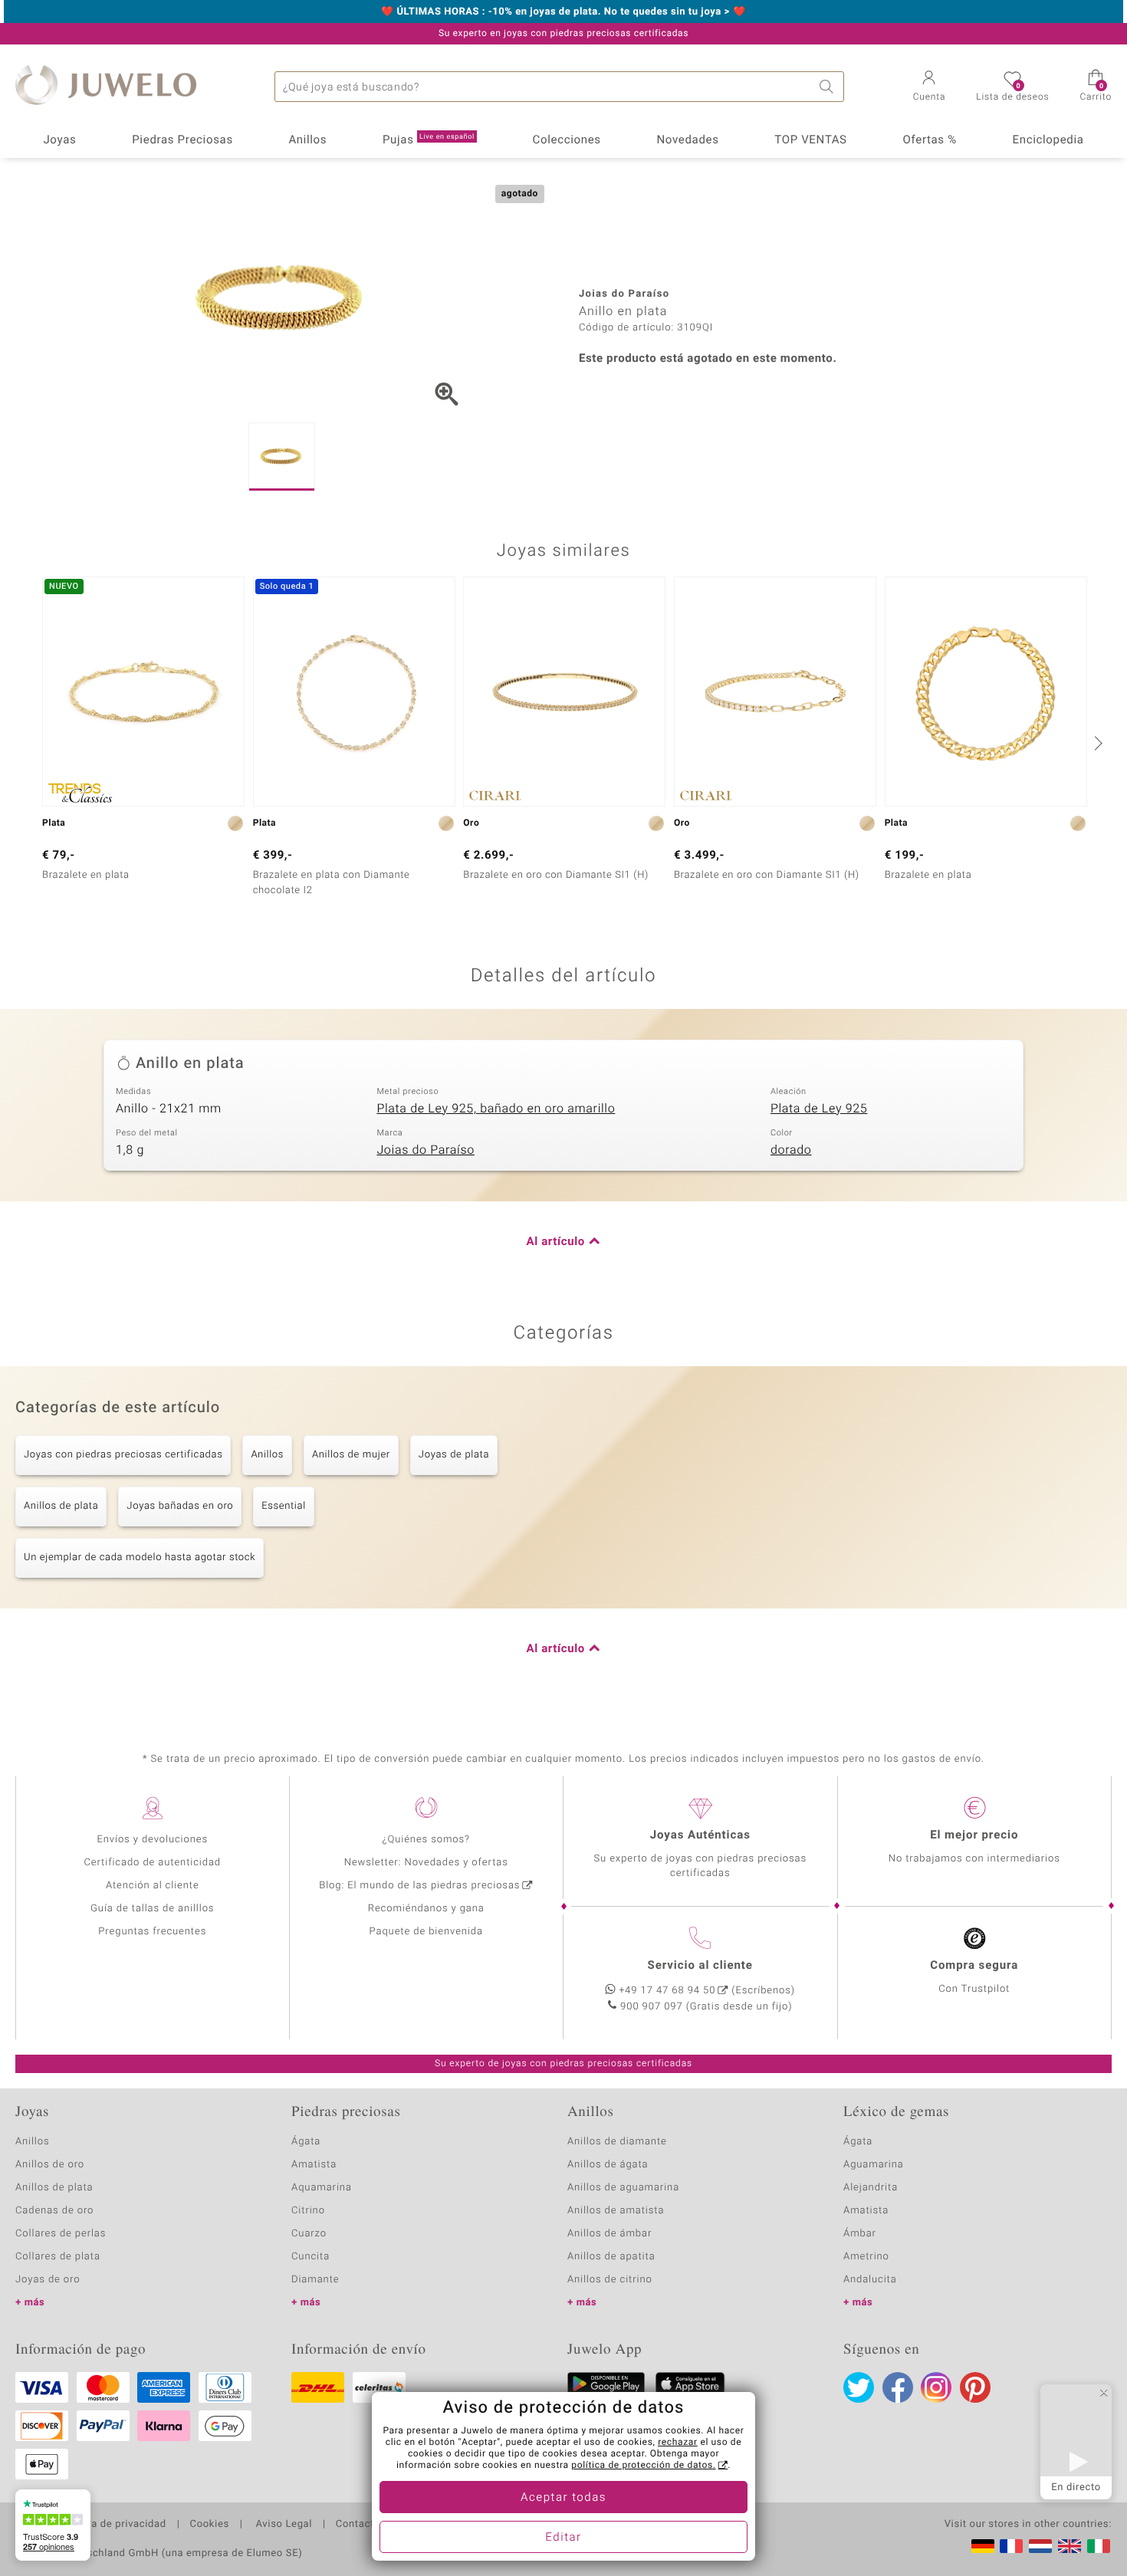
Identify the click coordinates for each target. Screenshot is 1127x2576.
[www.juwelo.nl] (1040, 2546)
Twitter (859, 2387)
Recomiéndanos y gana (426, 1909)
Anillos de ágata (608, 2165)
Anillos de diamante (617, 2142)
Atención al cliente (153, 1886)
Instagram (936, 2387)
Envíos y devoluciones (152, 1840)
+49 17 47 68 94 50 (667, 1991)
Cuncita (310, 2257)
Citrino (308, 2211)
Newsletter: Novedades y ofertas (426, 1863)
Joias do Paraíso (426, 1150)
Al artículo (556, 1242)
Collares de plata (58, 2257)
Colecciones (567, 140)
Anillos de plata (61, 1506)
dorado (791, 1150)
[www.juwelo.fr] (1011, 2546)
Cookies (210, 2525)
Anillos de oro (50, 2165)
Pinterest (975, 2387)
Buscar (829, 87)
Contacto (358, 2525)
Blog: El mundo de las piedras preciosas (419, 1886)
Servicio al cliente (700, 1966)
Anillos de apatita (611, 2257)
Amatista (314, 2165)
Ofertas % (929, 140)
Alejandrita (871, 2188)
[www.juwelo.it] (1099, 2546)
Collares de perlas (61, 2234)
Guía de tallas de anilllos (152, 1909)
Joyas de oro (48, 2280)
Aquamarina (322, 2188)
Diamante (315, 2280)
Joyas (59, 140)
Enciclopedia (1048, 140)
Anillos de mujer (351, 1455)
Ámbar (860, 2234)
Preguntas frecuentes (152, 1932)
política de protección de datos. (643, 2466)
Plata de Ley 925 (819, 1109)
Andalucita (870, 2280)
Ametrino (866, 2257)
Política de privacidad (113, 2525)
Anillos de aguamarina (623, 2188)
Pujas (429, 140)
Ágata (306, 2142)
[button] (930, 87)
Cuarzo (309, 2234)
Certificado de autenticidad (152, 1863)
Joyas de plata (454, 1455)
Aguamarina (874, 2165)
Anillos (308, 140)
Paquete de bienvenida (426, 1932)
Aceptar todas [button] (563, 2498)
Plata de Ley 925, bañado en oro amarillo (496, 1109)
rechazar (678, 2443)
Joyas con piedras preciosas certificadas (123, 1455)
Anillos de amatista (616, 2211)
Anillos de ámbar (609, 2234)
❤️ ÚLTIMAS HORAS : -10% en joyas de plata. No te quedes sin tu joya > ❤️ (563, 12)
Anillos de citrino (610, 2280)
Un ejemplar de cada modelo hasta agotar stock (140, 1557)
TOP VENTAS (810, 140)
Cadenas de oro (54, 2211)
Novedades (687, 140)
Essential (284, 1506)
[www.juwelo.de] (983, 2546)
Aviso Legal (283, 2525)
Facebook (898, 2387)
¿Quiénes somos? (426, 1840)
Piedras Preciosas (182, 140)
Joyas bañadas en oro (180, 1506)
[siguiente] (1096, 743)
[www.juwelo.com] (1069, 2546)
